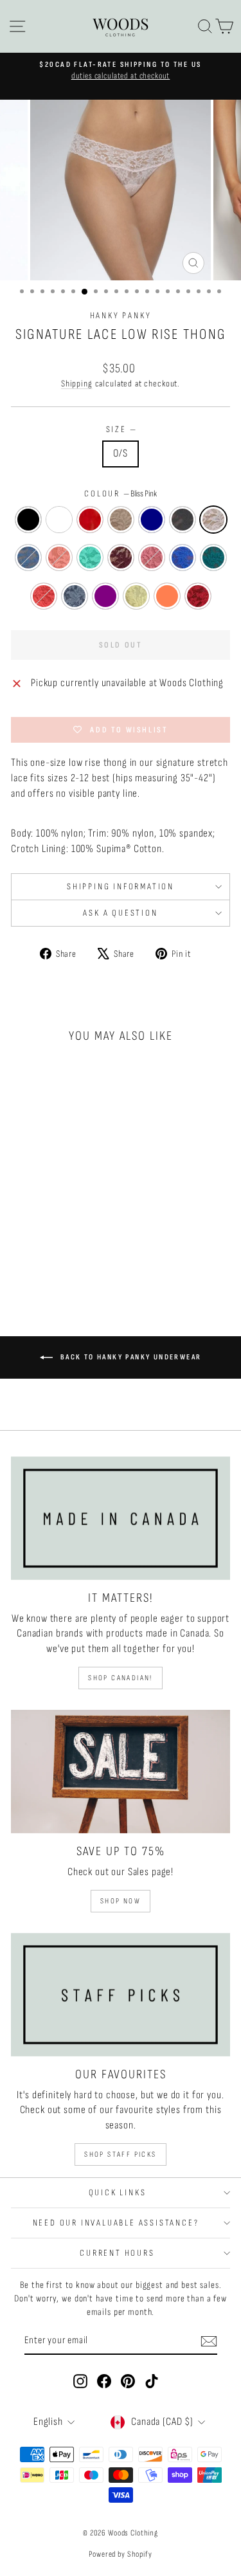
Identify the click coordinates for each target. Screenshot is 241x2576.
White (59, 520)
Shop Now (121, 1901)
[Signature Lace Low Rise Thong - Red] (52, 1223)
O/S (121, 453)
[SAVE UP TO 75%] (121, 1772)
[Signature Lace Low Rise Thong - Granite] (23, 1236)
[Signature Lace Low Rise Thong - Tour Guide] (23, 1260)
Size (121, 429)
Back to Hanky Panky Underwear (130, 1357)
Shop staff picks (120, 2154)
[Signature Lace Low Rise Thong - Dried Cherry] (23, 1248)
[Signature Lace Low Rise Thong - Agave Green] (82, 1236)
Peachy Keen (59, 558)
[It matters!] (121, 1518)
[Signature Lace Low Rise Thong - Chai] (67, 1223)
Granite (183, 520)
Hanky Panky (121, 315)
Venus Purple (105, 596)
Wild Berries (198, 596)
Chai (121, 520)
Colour (121, 494)
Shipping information (121, 886)
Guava (152, 558)
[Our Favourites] (121, 1995)
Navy (152, 520)
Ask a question (120, 913)
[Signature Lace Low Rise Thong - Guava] (38, 1248)
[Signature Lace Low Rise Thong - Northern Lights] (67, 1248)
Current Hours (117, 2253)
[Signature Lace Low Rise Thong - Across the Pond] (52, 1248)
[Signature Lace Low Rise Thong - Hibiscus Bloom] (82, 1248)
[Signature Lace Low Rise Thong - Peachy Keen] (67, 1236)
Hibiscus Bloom (44, 596)
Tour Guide (75, 596)
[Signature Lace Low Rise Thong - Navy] (82, 1223)
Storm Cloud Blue (28, 558)
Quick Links (118, 2192)
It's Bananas (136, 596)
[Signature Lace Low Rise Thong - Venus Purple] (38, 1260)
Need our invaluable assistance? (118, 2223)
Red (90, 520)
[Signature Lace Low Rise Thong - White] (38, 1223)
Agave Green (90, 558)
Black (28, 520)
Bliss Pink (213, 520)
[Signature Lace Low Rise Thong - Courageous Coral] (67, 1260)
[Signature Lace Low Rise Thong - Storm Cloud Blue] (52, 1236)
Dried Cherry (121, 558)
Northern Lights (213, 558)
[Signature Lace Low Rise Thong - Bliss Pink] (38, 1236)
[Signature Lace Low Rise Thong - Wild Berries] (82, 1260)
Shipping (77, 384)
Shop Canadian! (121, 1678)
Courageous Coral (167, 596)
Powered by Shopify (120, 2554)
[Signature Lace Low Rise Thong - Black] (23, 1223)
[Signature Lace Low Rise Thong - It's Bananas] (52, 1260)
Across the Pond (183, 558)
